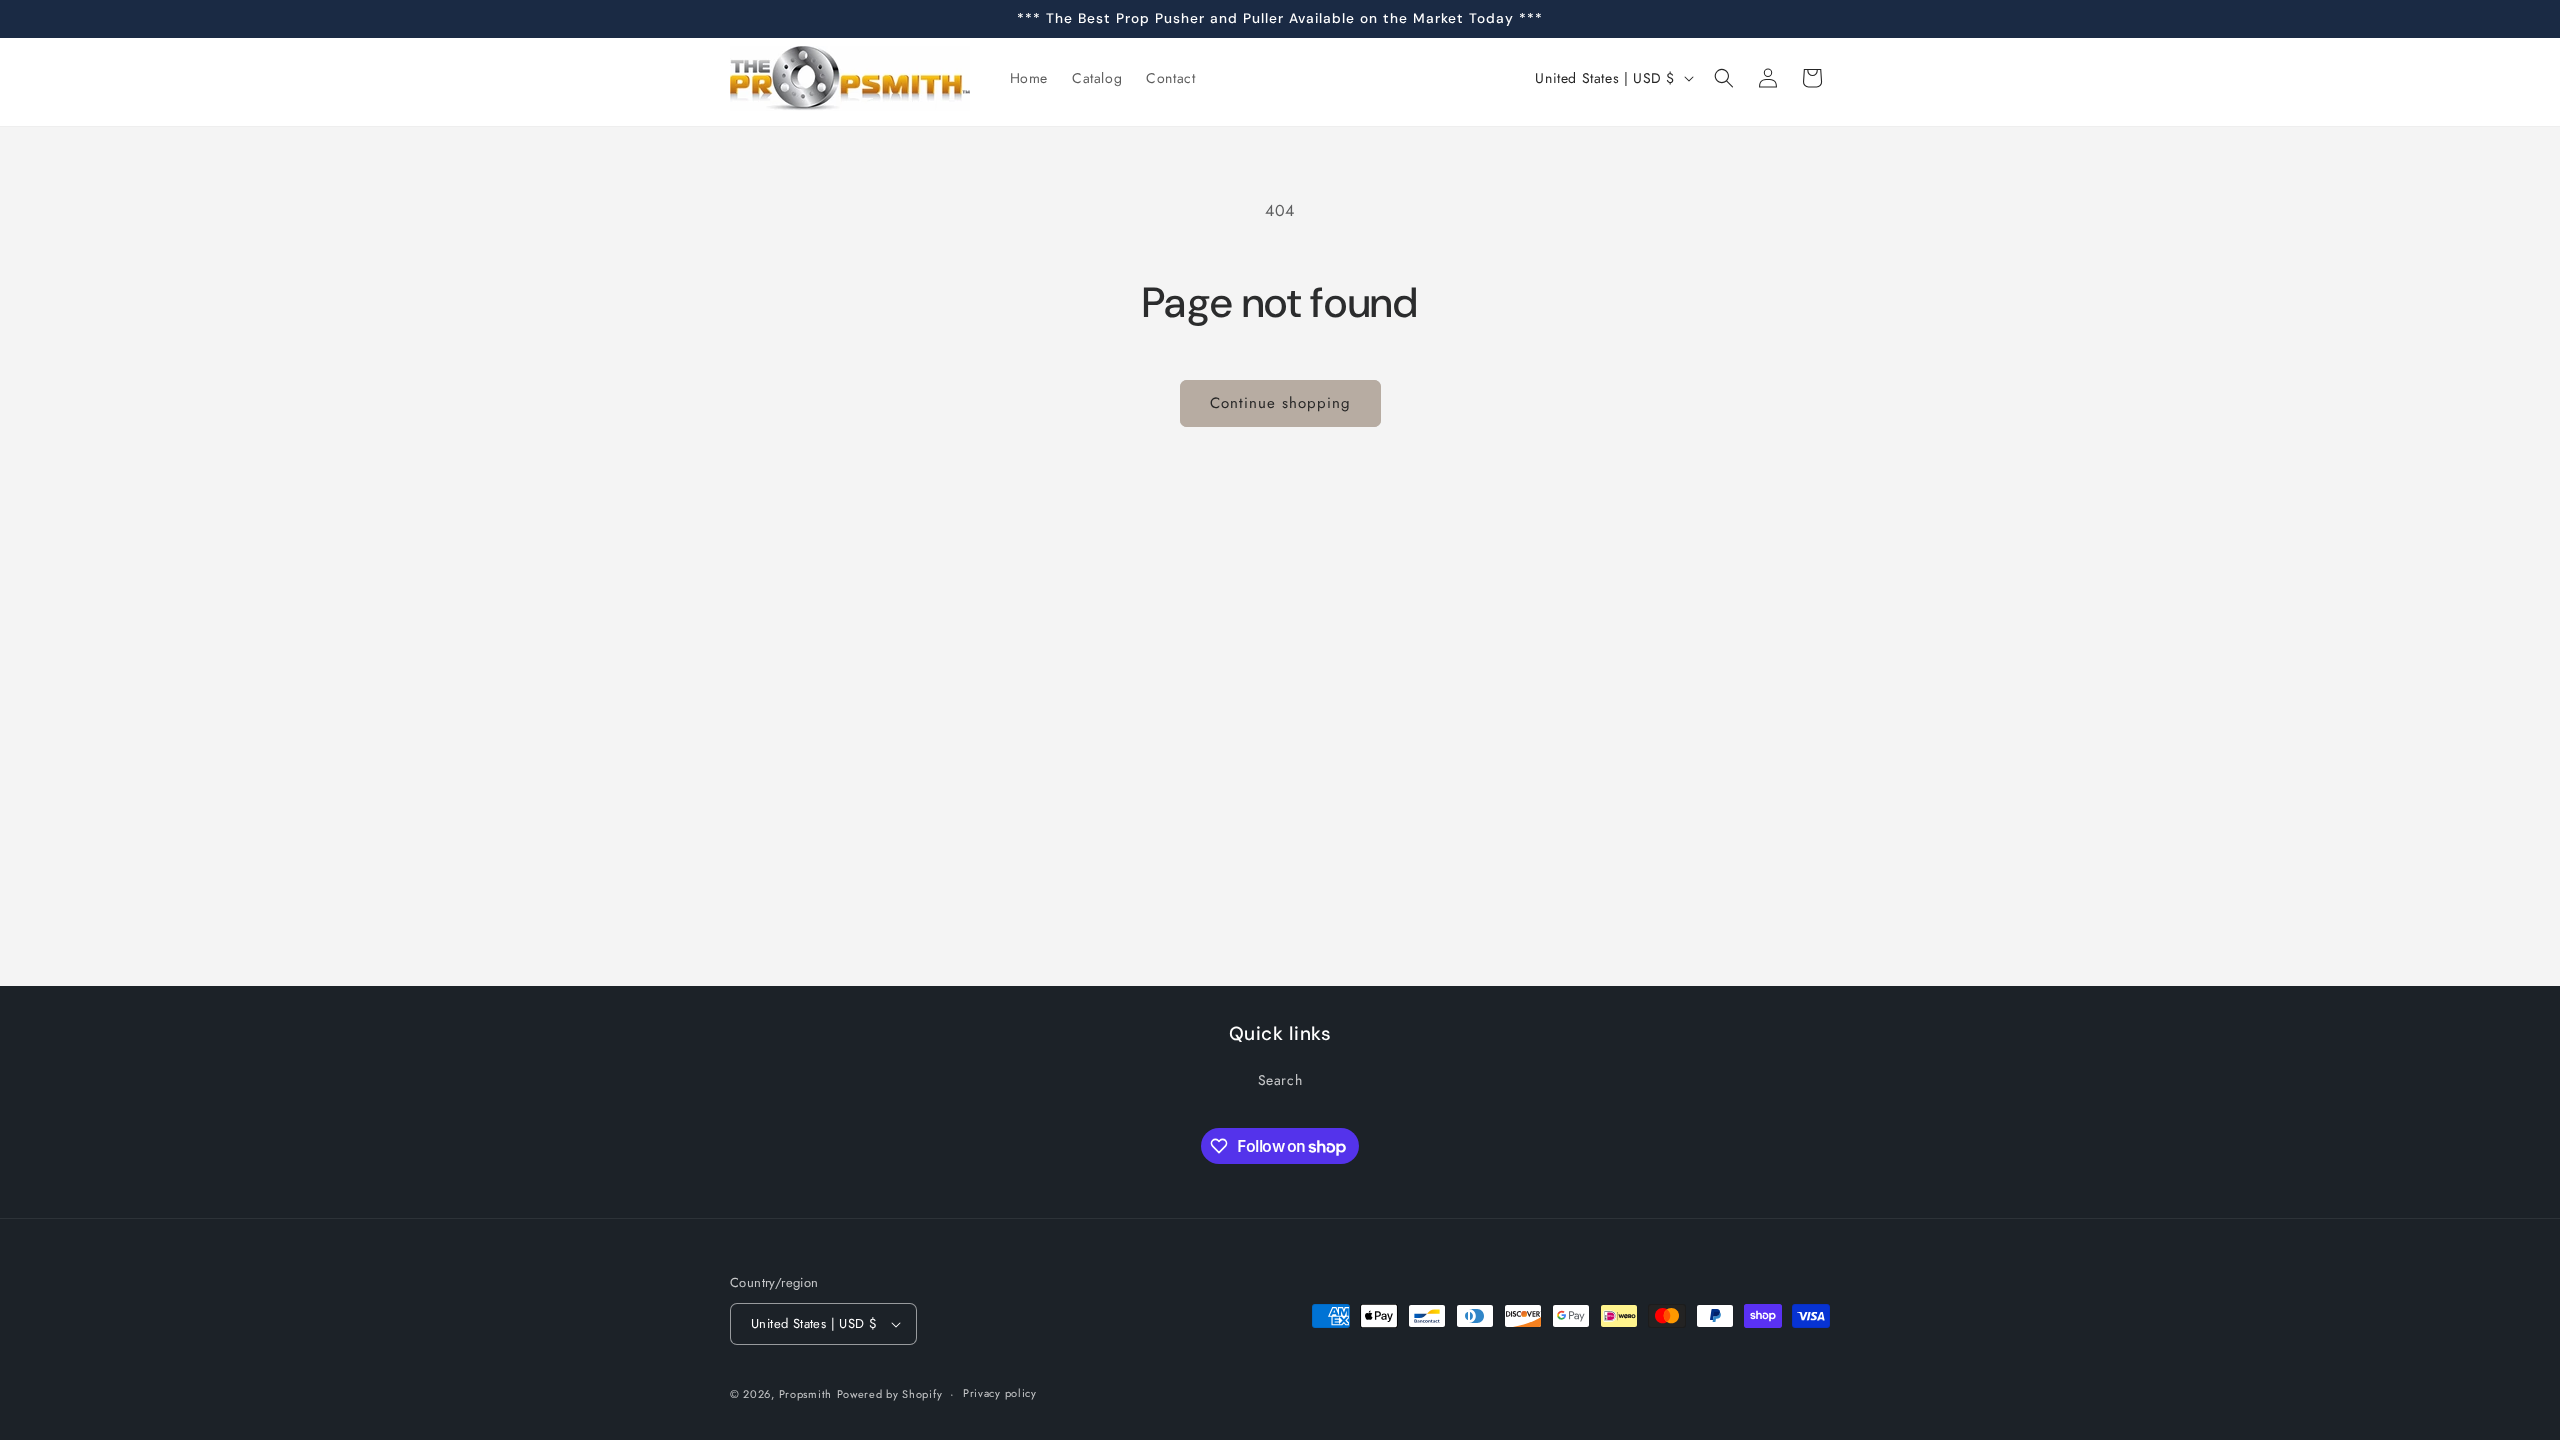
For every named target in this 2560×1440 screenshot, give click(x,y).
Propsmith (805, 1394)
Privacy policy (1000, 1393)
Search (1280, 1080)
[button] (1724, 78)
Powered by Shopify (890, 1394)
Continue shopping (1280, 403)
